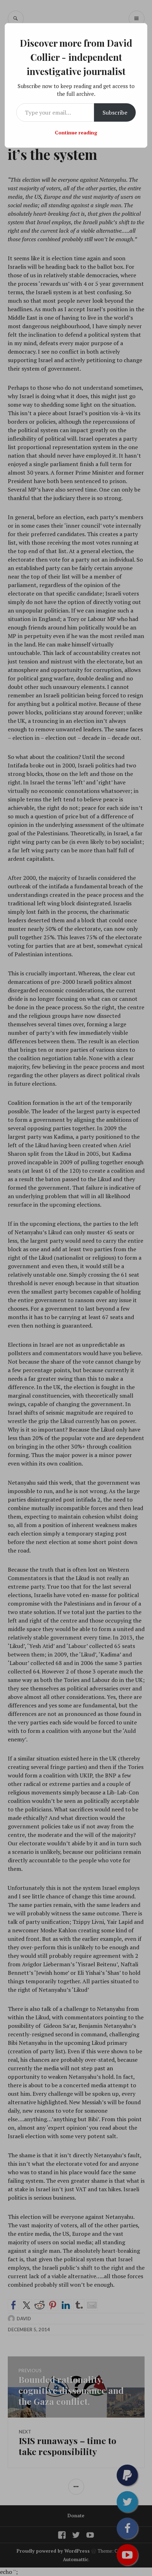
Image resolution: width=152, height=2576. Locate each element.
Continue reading (76, 132)
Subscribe (115, 112)
